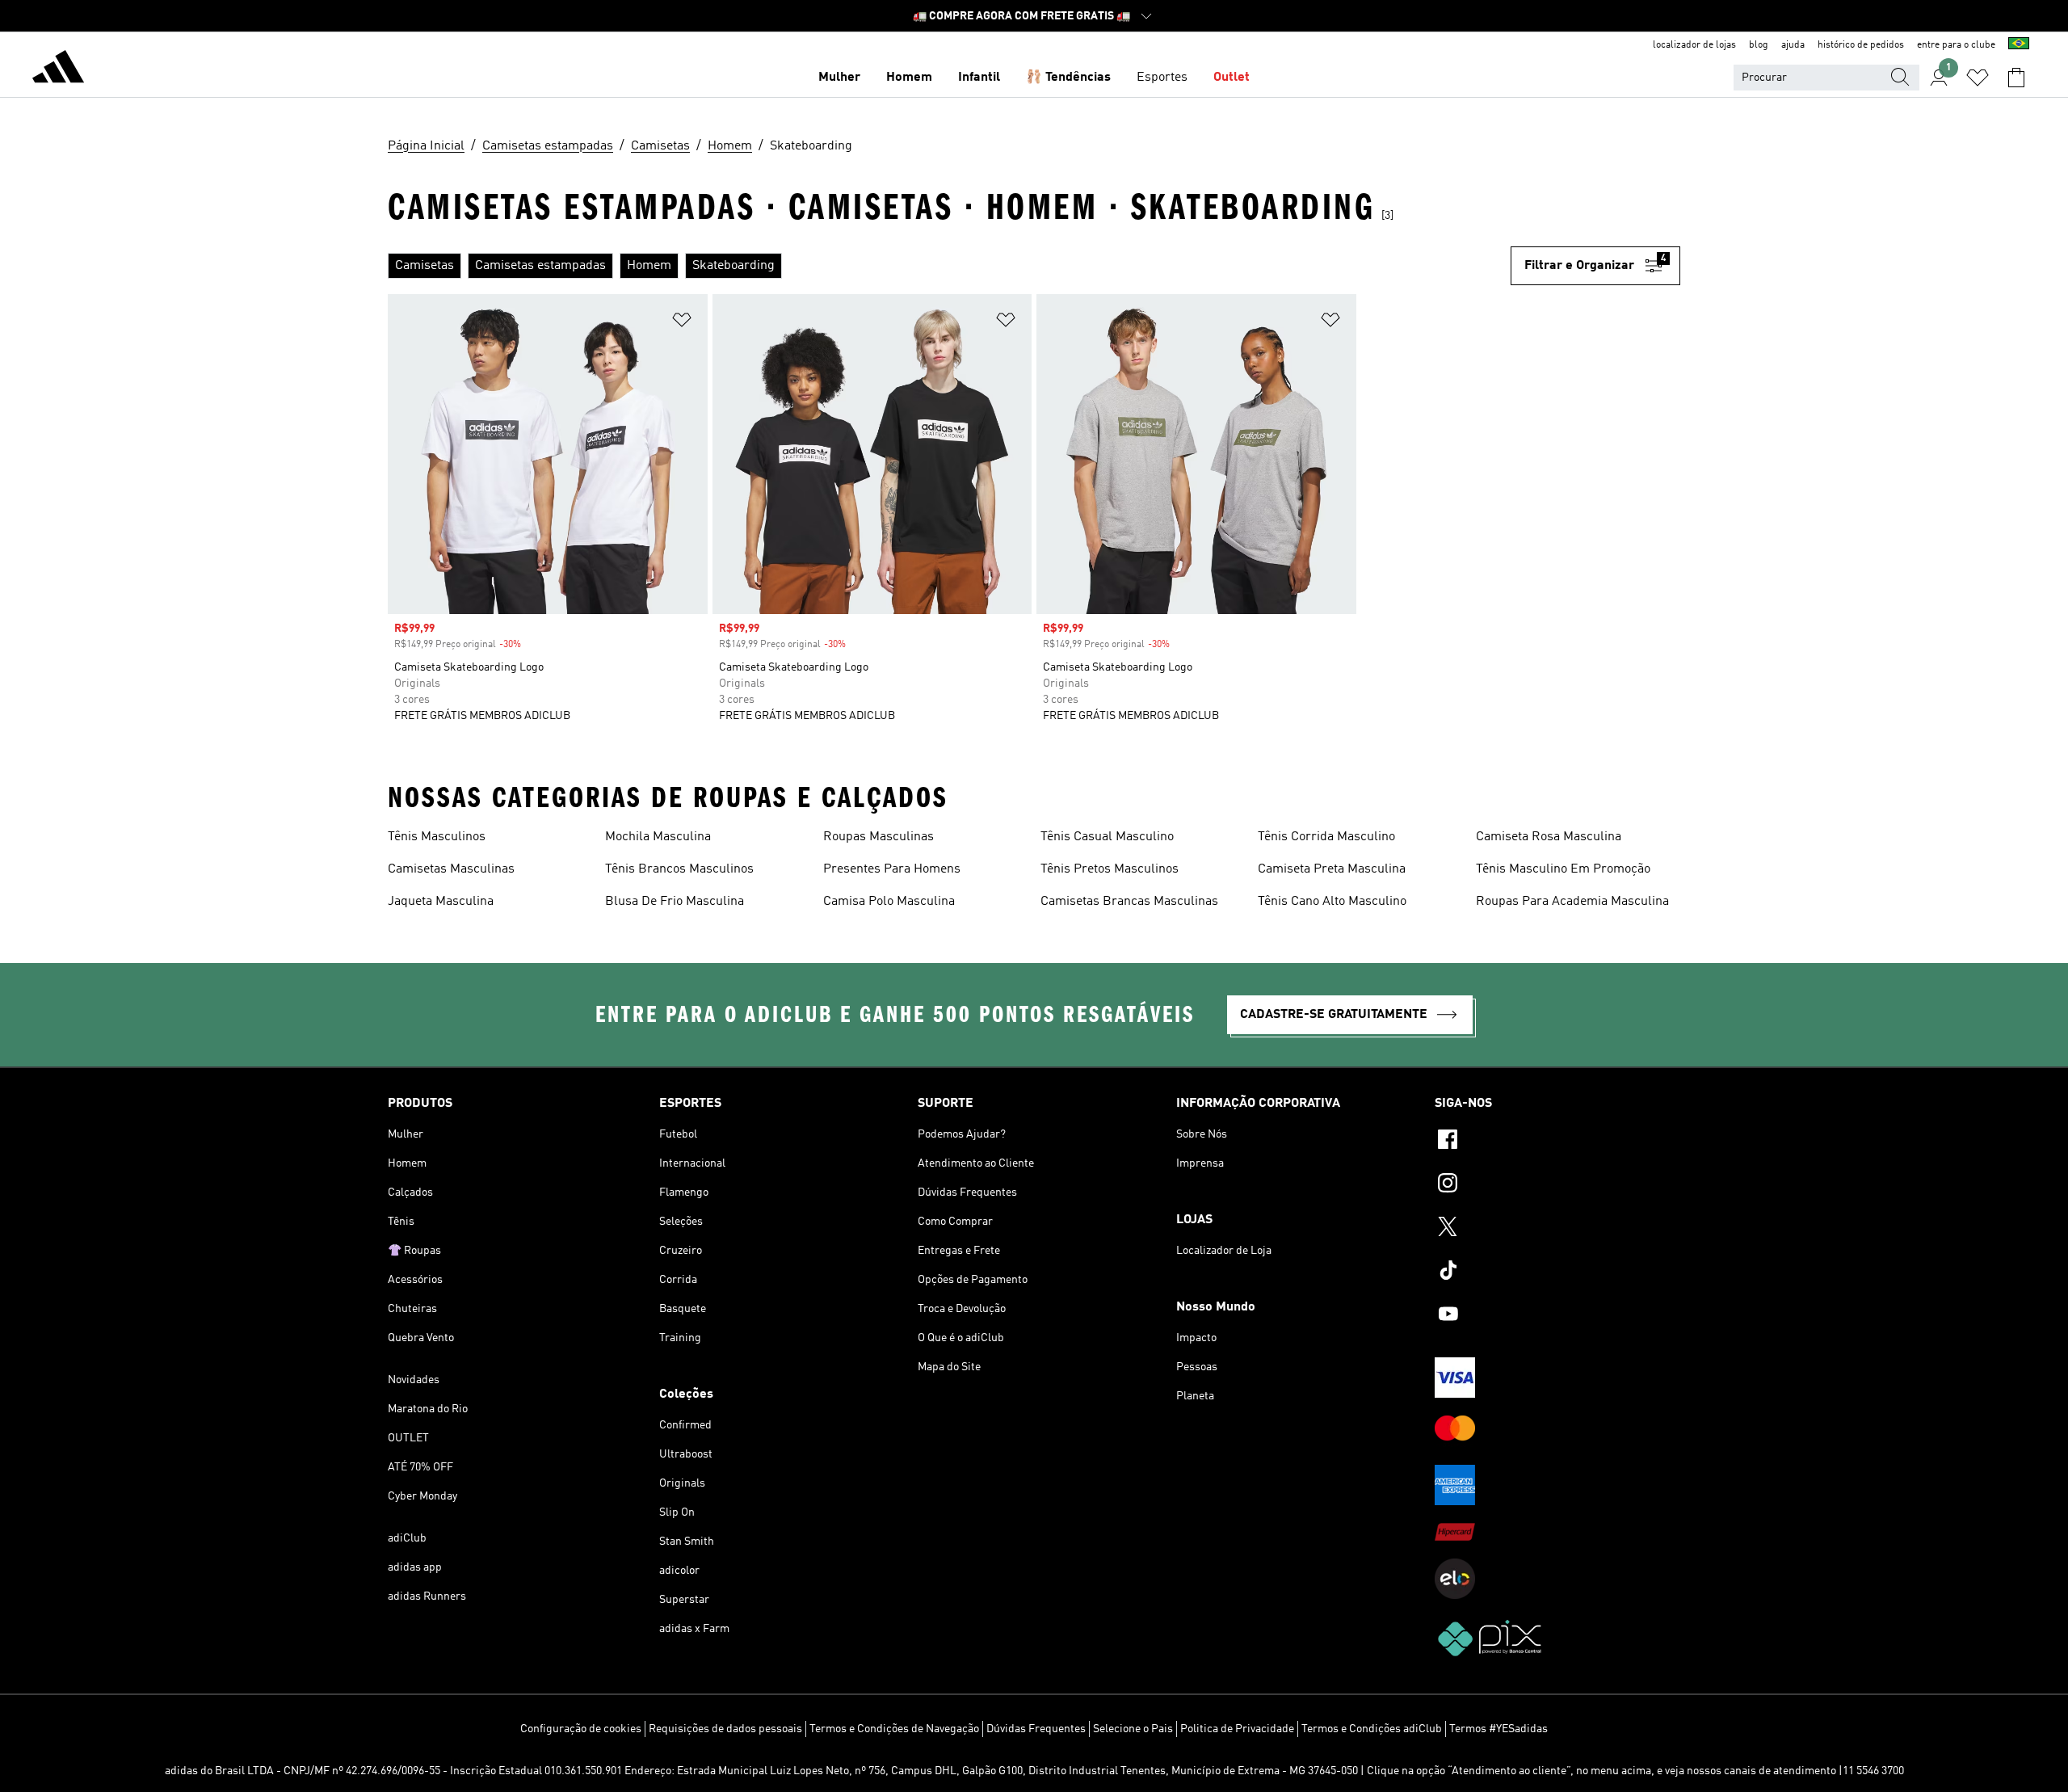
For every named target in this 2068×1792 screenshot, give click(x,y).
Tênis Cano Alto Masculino (1332, 902)
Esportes (1162, 78)
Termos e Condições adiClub (1372, 1729)
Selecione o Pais (1133, 1729)
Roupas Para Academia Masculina (1572, 902)
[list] (949, 266)
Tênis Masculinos (437, 837)
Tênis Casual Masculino (1107, 837)
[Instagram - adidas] (1557, 1185)
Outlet (1232, 78)
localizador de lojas (1694, 45)
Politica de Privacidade (1237, 1729)
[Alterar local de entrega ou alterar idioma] (2019, 45)
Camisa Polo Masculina (889, 902)
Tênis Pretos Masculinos (1110, 869)
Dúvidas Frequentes (1036, 1729)
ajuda (1793, 45)
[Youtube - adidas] (1557, 1316)
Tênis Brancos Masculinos (679, 869)
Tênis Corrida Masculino (1326, 837)
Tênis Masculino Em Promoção (1563, 869)
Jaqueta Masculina (441, 902)
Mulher (839, 78)
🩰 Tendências (1068, 78)
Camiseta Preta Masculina (1332, 869)
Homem (909, 78)
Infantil (979, 78)
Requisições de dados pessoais (725, 1729)
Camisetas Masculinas (451, 869)
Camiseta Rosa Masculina (1549, 837)
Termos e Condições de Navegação (894, 1729)
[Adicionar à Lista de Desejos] (682, 323)
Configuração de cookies (581, 1729)
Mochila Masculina (658, 837)
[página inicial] (58, 69)
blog (1759, 45)
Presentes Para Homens (892, 869)
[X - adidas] (1557, 1229)
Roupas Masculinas (878, 837)
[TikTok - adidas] (1557, 1272)
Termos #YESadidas (1498, 1729)
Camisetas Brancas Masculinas (1129, 902)
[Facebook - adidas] (1557, 1142)
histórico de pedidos (1861, 45)
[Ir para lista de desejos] (1978, 78)
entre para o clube (1956, 45)
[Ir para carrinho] (2016, 78)
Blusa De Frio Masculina (675, 902)
